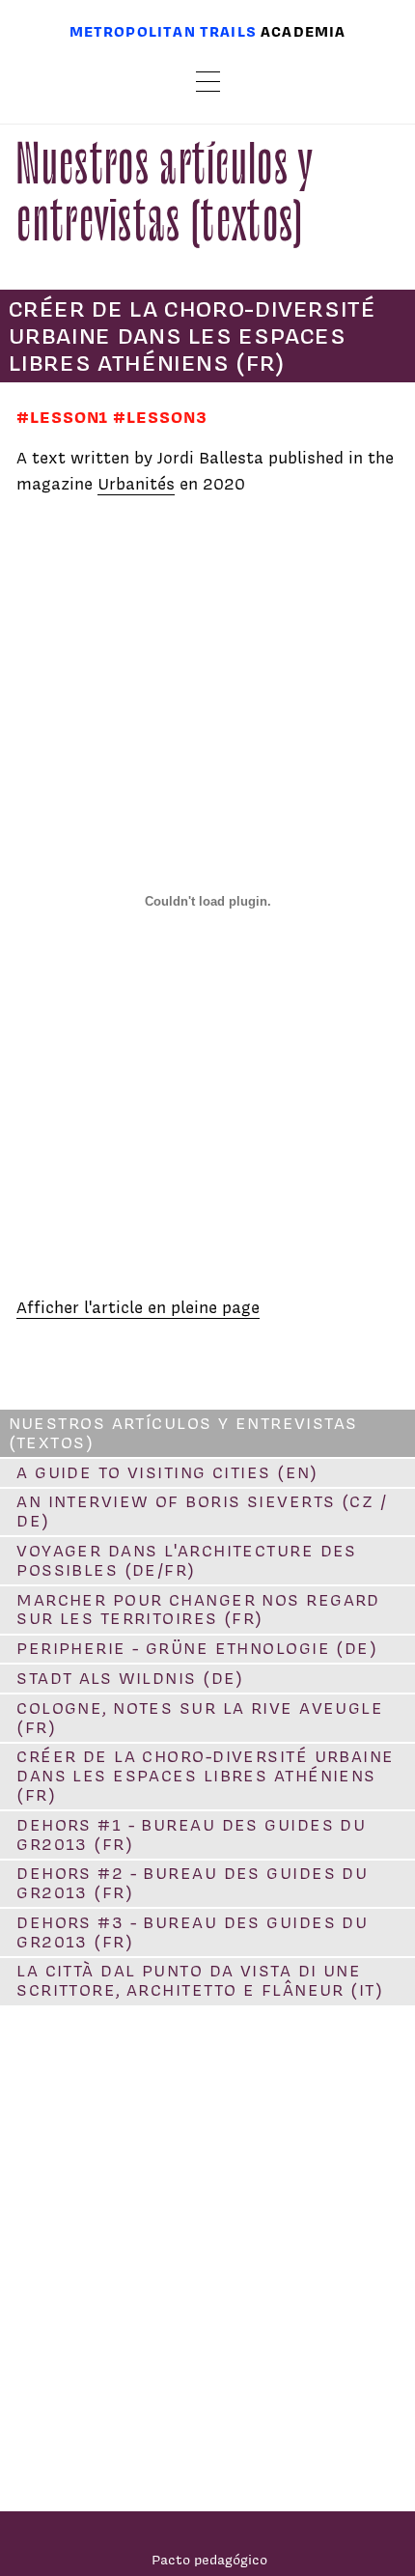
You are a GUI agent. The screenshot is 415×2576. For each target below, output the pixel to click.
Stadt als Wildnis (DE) (130, 1678)
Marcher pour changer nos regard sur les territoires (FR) (198, 1610)
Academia (303, 31)
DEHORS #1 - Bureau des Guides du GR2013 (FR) (191, 1834)
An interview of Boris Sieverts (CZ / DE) (202, 1511)
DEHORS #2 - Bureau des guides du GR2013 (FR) (192, 1883)
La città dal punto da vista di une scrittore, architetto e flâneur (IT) (200, 1980)
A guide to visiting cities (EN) (167, 1472)
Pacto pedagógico (209, 2559)
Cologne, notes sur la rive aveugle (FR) (200, 1718)
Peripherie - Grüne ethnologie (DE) (197, 1648)
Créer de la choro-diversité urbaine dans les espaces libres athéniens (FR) (205, 1776)
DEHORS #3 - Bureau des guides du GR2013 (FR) (192, 1932)
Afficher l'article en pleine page (138, 1307)
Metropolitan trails (163, 31)
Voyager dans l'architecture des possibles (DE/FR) (187, 1560)
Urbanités (136, 484)
